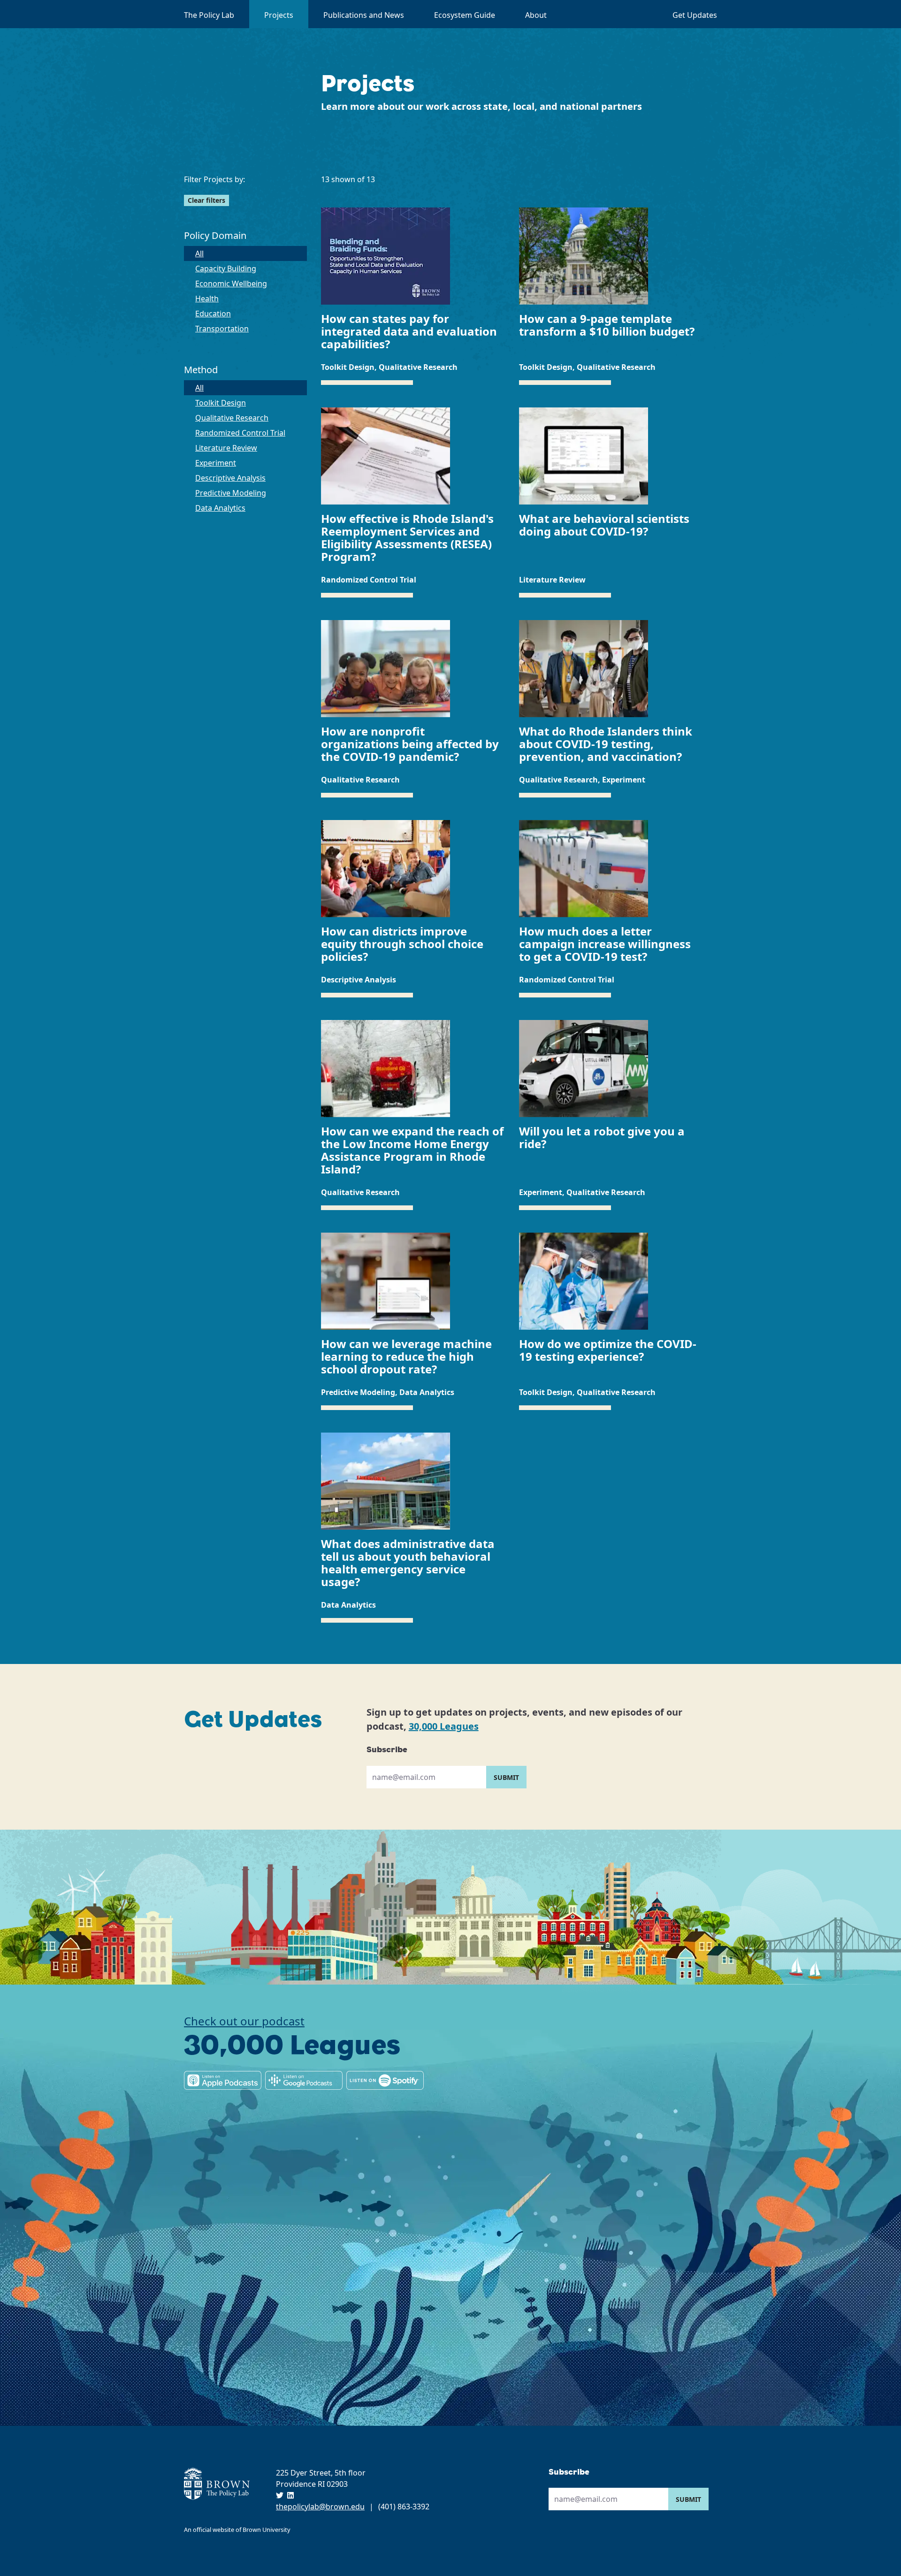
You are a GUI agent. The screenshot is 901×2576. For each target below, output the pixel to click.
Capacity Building (226, 268)
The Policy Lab (209, 15)
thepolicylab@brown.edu (320, 2507)
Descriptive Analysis (230, 478)
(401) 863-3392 (404, 2507)
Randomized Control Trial (240, 433)
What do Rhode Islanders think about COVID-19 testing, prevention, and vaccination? (606, 744)
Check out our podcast (244, 2021)
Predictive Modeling (231, 493)
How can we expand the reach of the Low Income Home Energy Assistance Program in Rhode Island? (412, 1150)
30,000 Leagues (444, 1726)
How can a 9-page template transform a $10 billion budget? (607, 325)
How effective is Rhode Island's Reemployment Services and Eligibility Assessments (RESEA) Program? (407, 537)
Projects (279, 15)
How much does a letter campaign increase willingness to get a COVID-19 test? (605, 944)
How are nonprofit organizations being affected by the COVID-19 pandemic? (410, 744)
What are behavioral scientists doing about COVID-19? (604, 525)
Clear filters (206, 200)
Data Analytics (220, 508)
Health (207, 299)
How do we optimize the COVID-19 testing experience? (608, 1350)
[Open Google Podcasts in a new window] (304, 2080)
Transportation (222, 329)
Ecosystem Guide (465, 15)
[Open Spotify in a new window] (385, 2080)
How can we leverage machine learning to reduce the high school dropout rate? (406, 1356)
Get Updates (695, 15)
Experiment (216, 463)
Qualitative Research (232, 418)
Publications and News (364, 15)
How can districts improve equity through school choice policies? (402, 944)
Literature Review (226, 448)
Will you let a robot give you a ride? (602, 1137)
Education (213, 314)
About (536, 15)
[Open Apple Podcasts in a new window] (223, 2080)
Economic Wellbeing (231, 284)
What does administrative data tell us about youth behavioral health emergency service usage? (408, 1563)
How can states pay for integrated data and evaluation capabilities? (409, 331)
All (226, 253)
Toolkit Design (221, 403)
